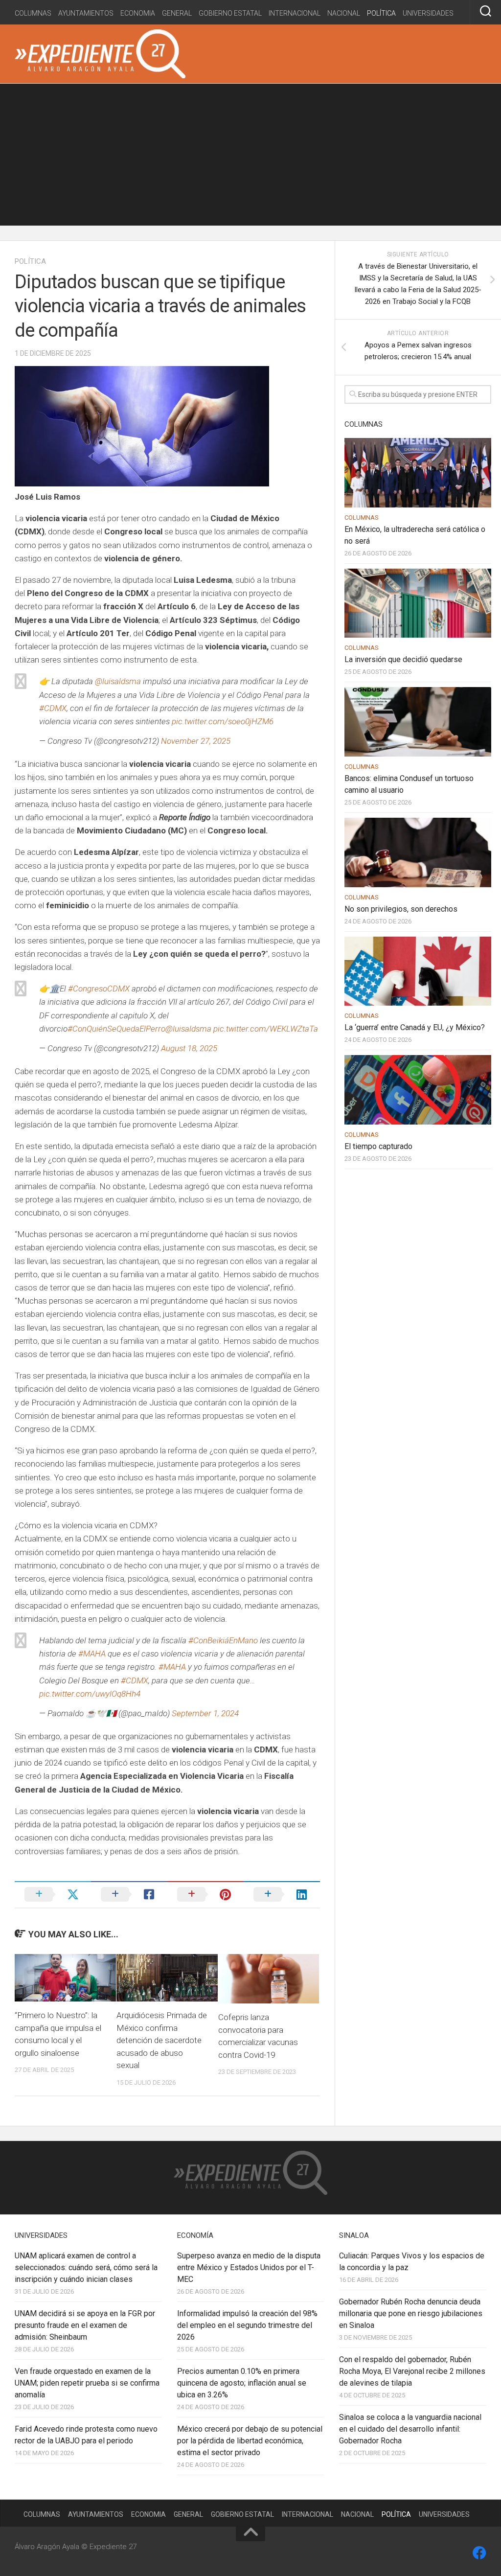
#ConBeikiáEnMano (223, 1640)
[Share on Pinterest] (205, 1894)
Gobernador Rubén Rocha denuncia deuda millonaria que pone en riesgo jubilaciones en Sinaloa (411, 2313)
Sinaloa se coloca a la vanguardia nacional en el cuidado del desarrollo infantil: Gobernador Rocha (410, 2429)
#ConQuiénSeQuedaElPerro (116, 1029)
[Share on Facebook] (129, 1894)
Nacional (344, 13)
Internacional (295, 13)
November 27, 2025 (196, 741)
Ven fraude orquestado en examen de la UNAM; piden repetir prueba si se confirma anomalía (87, 2383)
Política (381, 13)
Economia (138, 13)
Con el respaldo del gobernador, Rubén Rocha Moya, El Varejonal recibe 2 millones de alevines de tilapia (412, 2371)
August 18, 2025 (189, 1048)
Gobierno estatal (230, 13)
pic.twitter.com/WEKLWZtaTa (266, 1029)
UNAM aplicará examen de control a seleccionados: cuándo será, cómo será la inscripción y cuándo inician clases (86, 2267)
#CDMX (53, 708)
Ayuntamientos (86, 13)
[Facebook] (479, 2553)
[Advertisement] (250, 157)
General (177, 13)
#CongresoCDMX (99, 989)
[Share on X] (53, 1894)
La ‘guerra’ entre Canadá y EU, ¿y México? (415, 1027)
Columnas (33, 13)
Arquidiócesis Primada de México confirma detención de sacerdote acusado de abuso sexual (162, 2040)
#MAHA (92, 1654)
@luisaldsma (118, 681)
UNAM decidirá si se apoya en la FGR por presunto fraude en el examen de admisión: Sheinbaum (85, 2325)
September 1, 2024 (205, 1713)
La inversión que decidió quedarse (403, 659)
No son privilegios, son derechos (401, 909)
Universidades (428, 13)
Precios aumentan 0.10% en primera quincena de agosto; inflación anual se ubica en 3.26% (242, 2383)
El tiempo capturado (378, 1146)
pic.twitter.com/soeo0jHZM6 (223, 721)
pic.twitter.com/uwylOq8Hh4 (90, 1694)
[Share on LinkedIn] (282, 1894)
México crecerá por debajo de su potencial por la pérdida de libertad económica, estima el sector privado (250, 2441)
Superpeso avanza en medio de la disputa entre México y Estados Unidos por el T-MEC (249, 2267)
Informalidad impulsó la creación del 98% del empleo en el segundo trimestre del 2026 (247, 2325)
